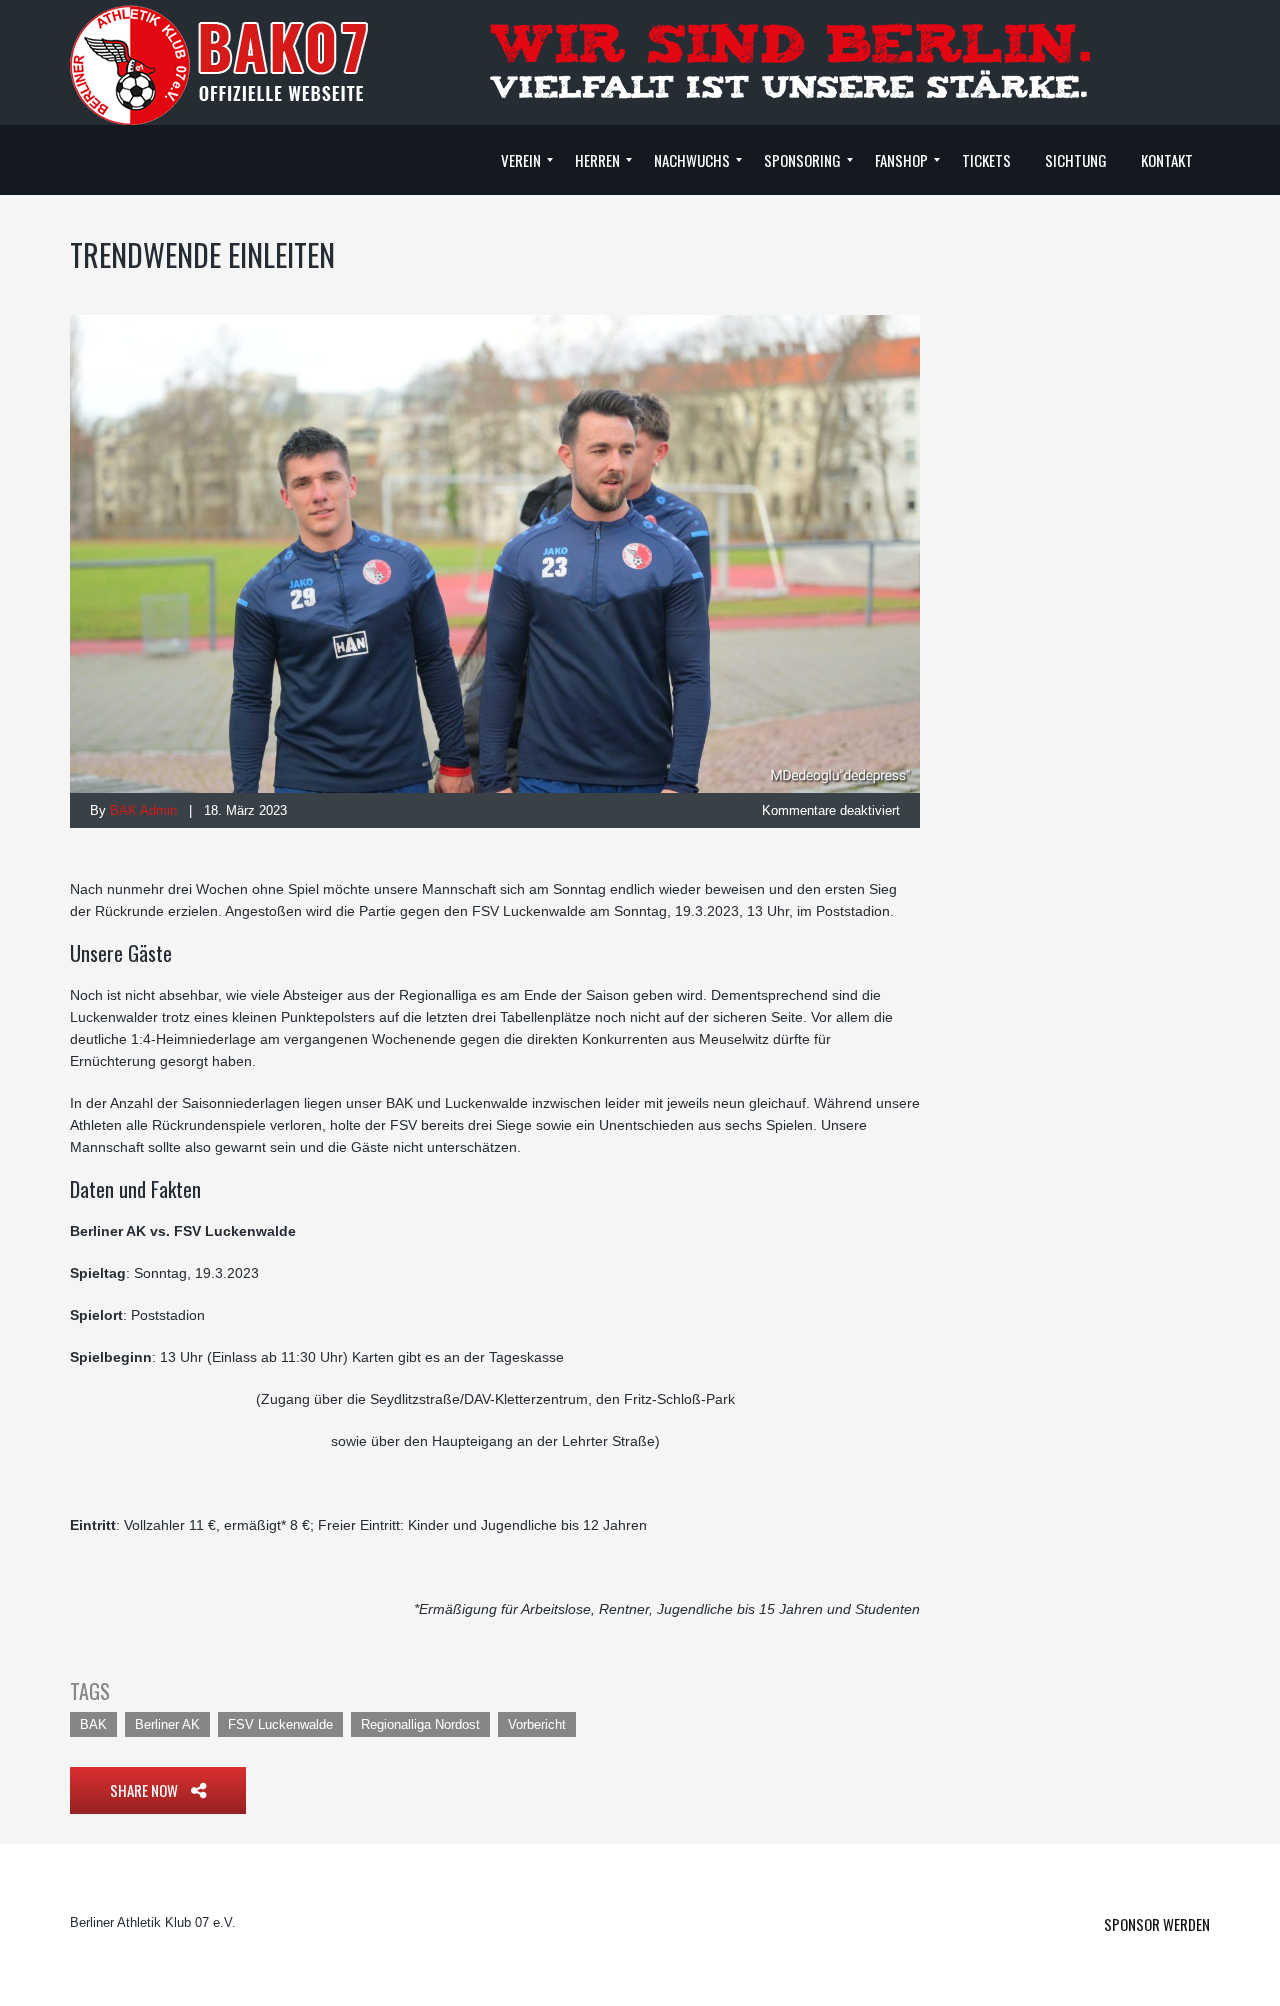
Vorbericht (537, 1724)
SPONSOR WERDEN (1157, 1924)
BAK (93, 1724)
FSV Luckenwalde (280, 1724)
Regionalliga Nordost (420, 1724)
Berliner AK (167, 1724)
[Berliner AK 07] (220, 64)
